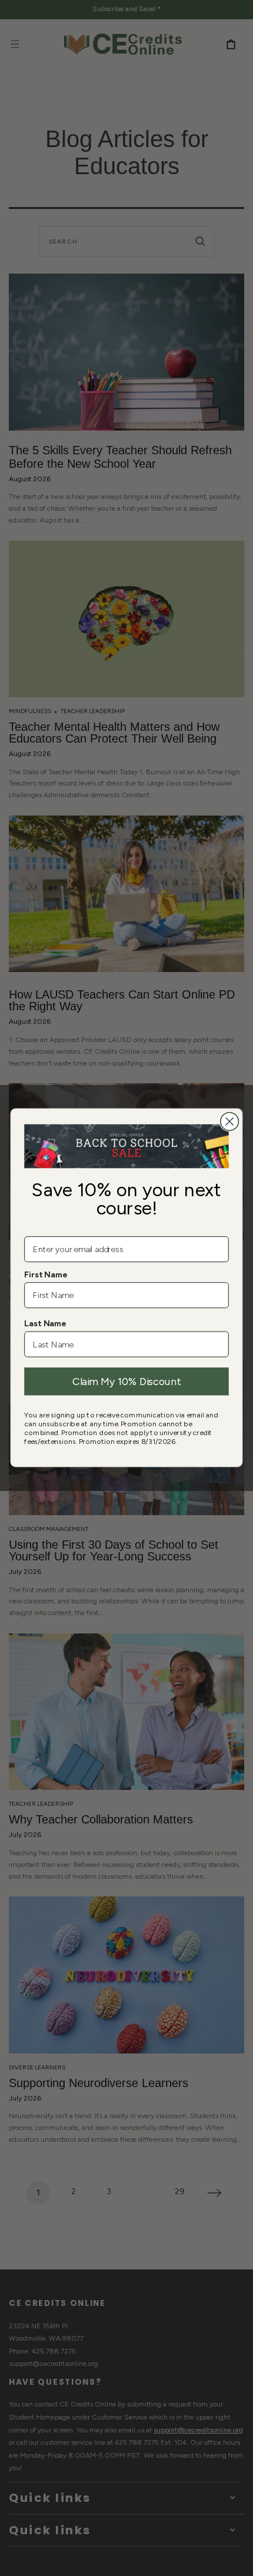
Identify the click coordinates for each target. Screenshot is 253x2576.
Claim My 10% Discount (126, 1382)
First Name (46, 1275)
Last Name (45, 1324)
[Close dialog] (230, 1122)
